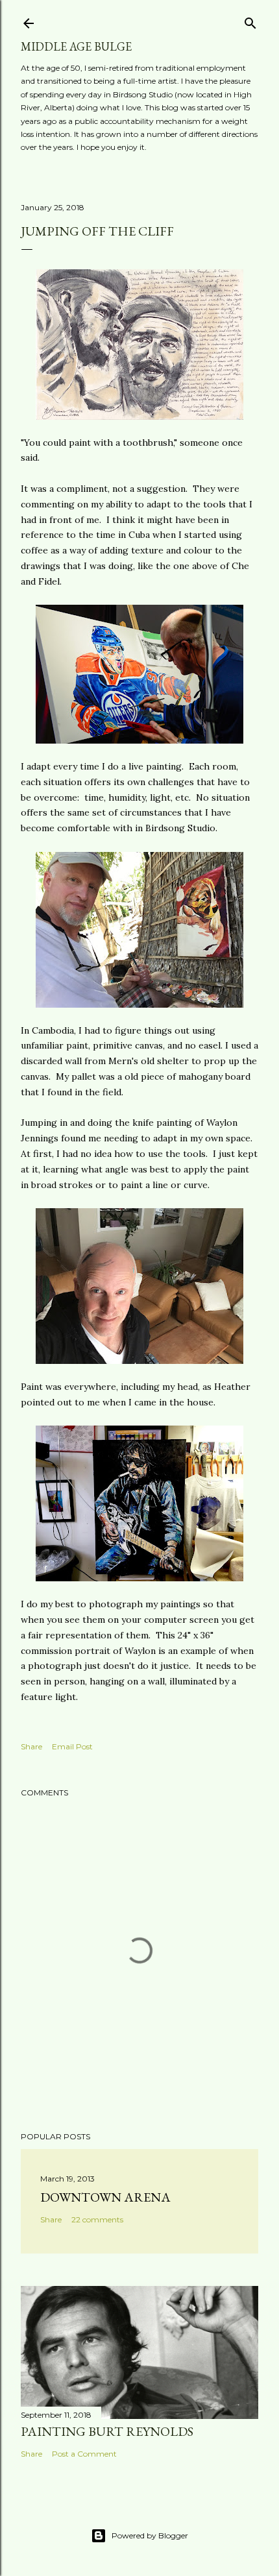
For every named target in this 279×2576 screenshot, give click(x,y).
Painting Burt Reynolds (107, 2431)
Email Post (72, 1746)
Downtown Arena (105, 2197)
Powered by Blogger (150, 2535)
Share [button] (31, 1746)
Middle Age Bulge (76, 46)
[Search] (250, 20)
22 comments (97, 2219)
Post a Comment (84, 2454)
